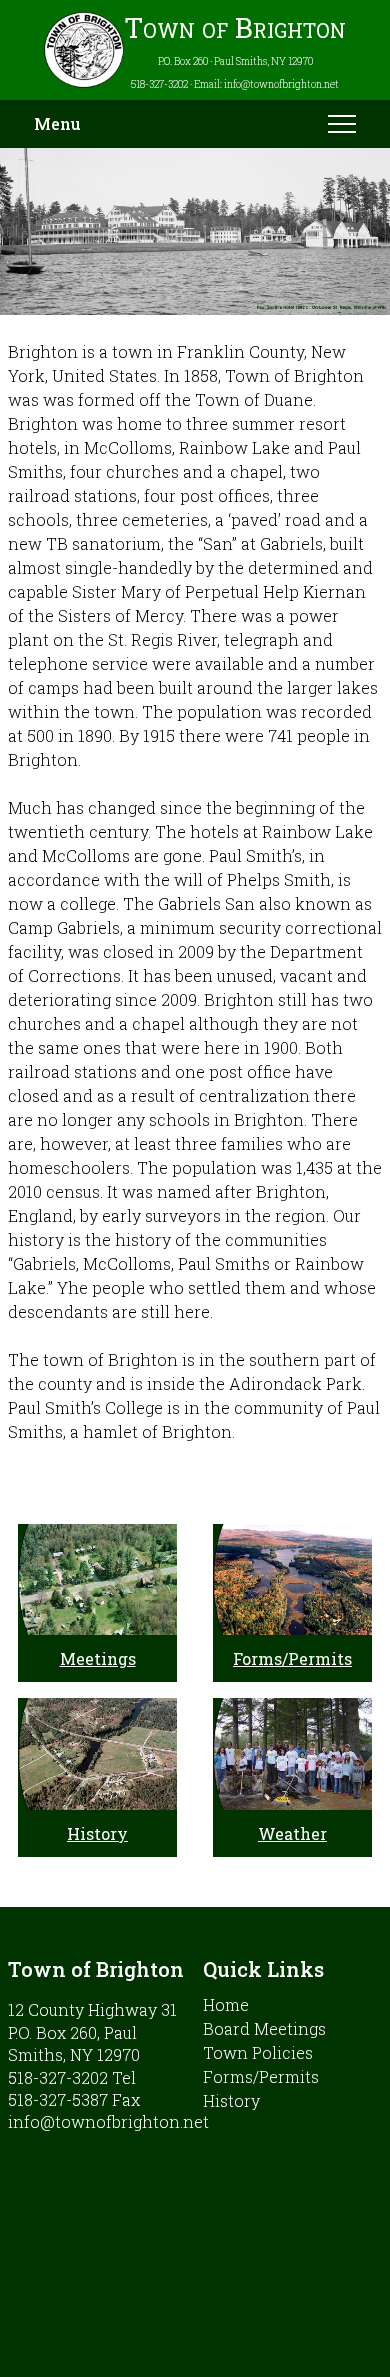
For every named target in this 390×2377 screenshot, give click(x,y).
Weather (292, 1833)
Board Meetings (264, 2028)
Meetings (98, 1658)
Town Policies (258, 2052)
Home (226, 2004)
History (97, 1833)
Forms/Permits (292, 1658)
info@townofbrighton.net (108, 2121)
